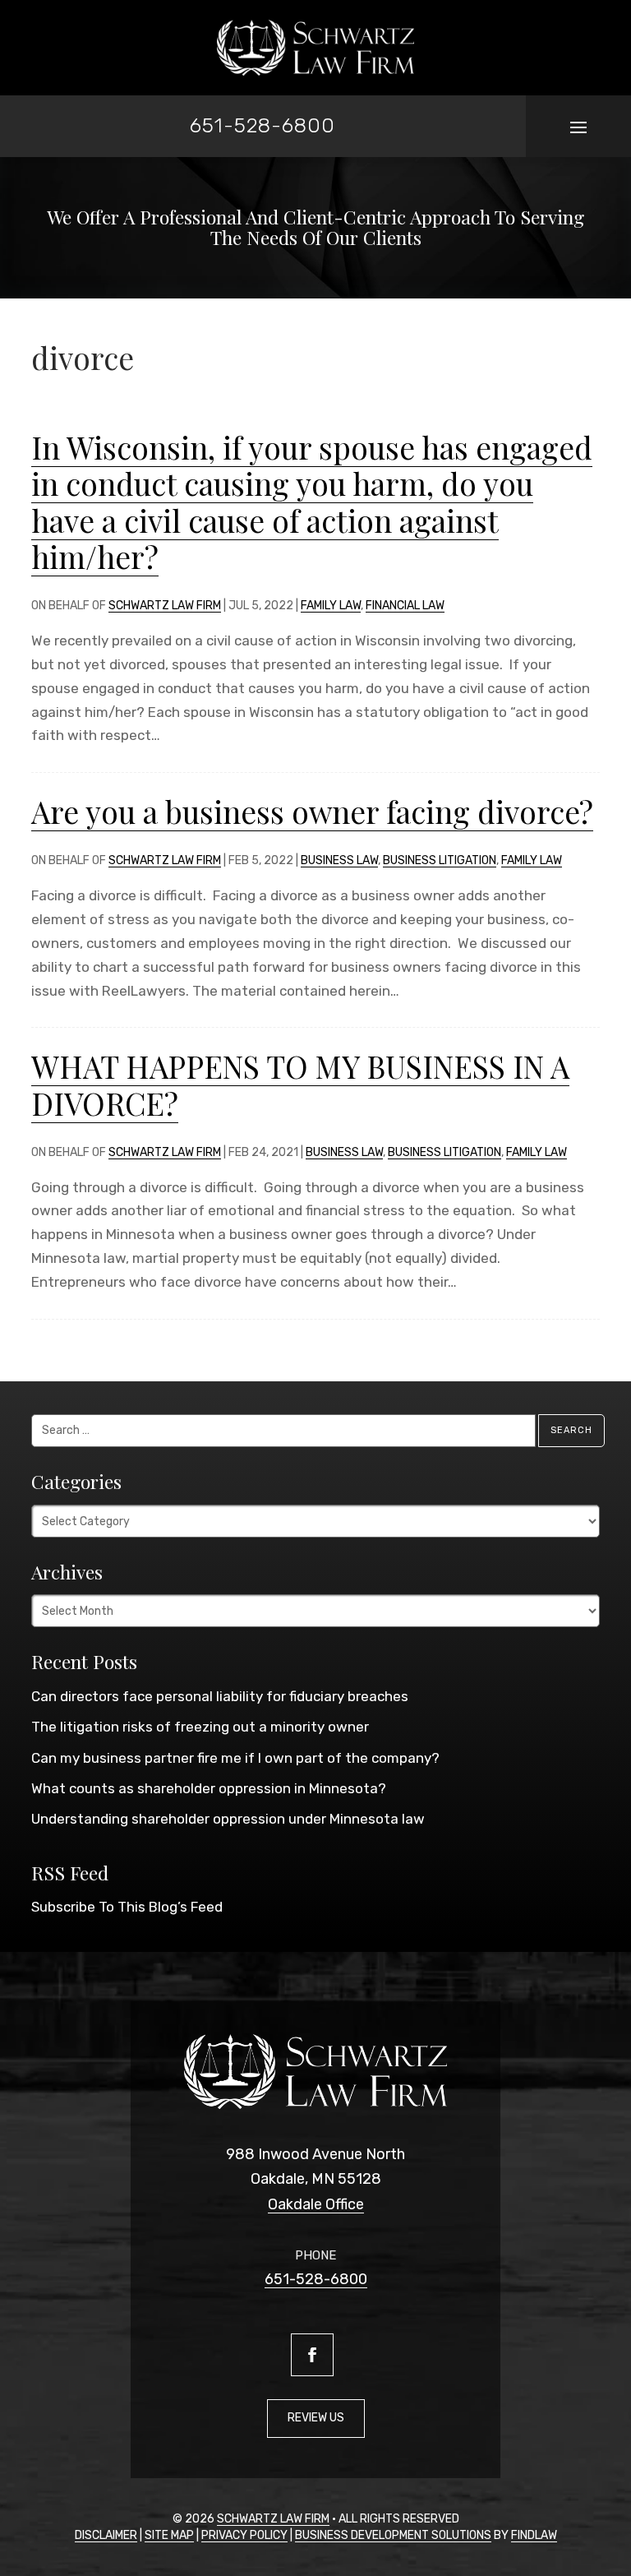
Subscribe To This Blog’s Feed (127, 1907)
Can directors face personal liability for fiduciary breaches (220, 1696)
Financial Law (405, 606)
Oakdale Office (316, 2204)
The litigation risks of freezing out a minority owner (200, 1727)
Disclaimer (106, 2535)
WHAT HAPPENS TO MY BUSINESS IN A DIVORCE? (300, 1084)
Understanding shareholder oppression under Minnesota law (228, 1819)
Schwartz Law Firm (165, 606)
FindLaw (534, 2535)
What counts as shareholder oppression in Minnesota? (209, 1788)
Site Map (169, 2535)
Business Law (339, 860)
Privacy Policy (244, 2535)
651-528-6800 (263, 125)
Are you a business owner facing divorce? (312, 811)
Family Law (331, 606)
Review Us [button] (316, 2418)
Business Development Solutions (393, 2535)
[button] (578, 127)
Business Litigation (440, 860)
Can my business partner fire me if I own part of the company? (235, 1758)
